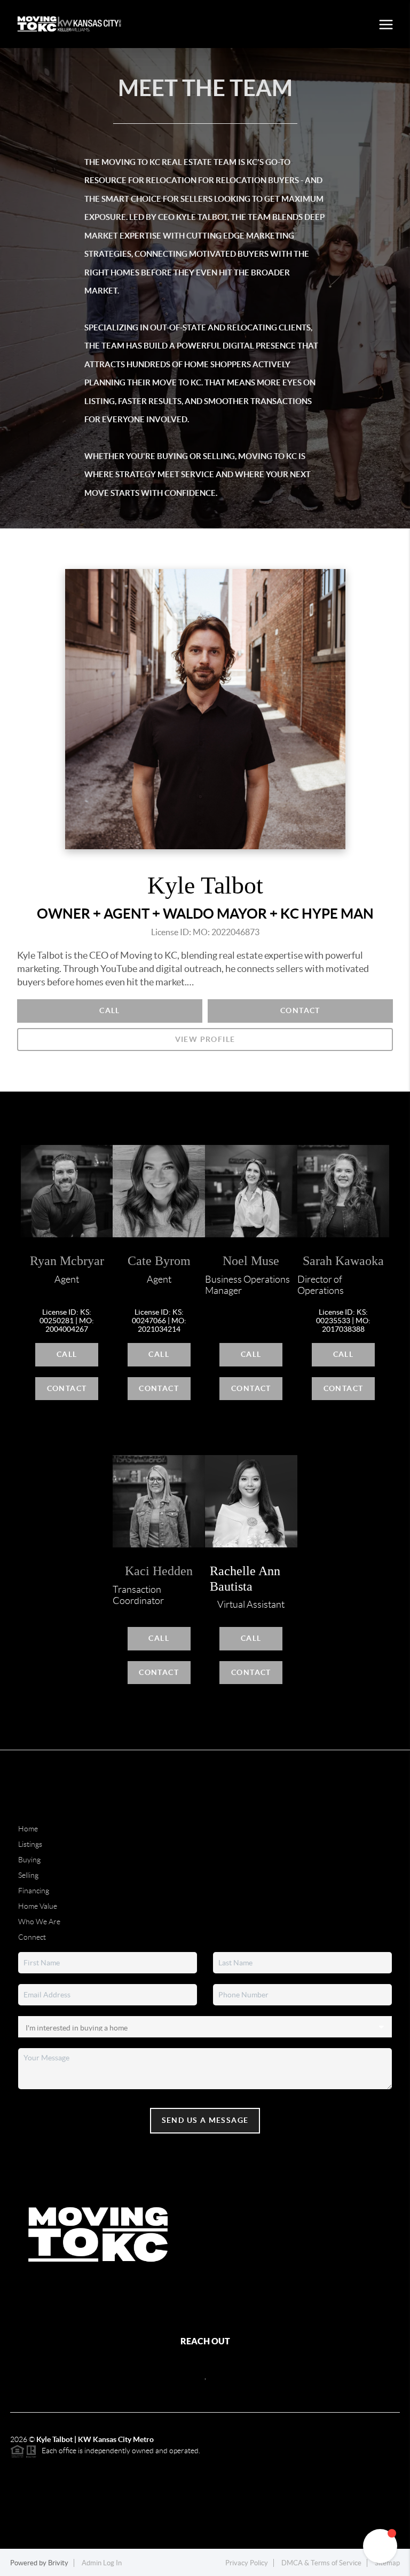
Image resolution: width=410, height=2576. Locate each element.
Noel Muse (251, 1261)
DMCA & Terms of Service (321, 2563)
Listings (30, 1844)
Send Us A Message (205, 2120)
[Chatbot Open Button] (380, 2546)
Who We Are (39, 1922)
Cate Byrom (159, 1261)
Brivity (58, 2563)
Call (110, 1010)
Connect (32, 1937)
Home (28, 1829)
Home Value (38, 1906)
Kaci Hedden (159, 1571)
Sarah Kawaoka (343, 1261)
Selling (28, 1875)
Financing (34, 1891)
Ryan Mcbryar (67, 1261)
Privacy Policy (247, 2563)
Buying (29, 1860)
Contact (300, 1010)
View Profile (205, 1039)
